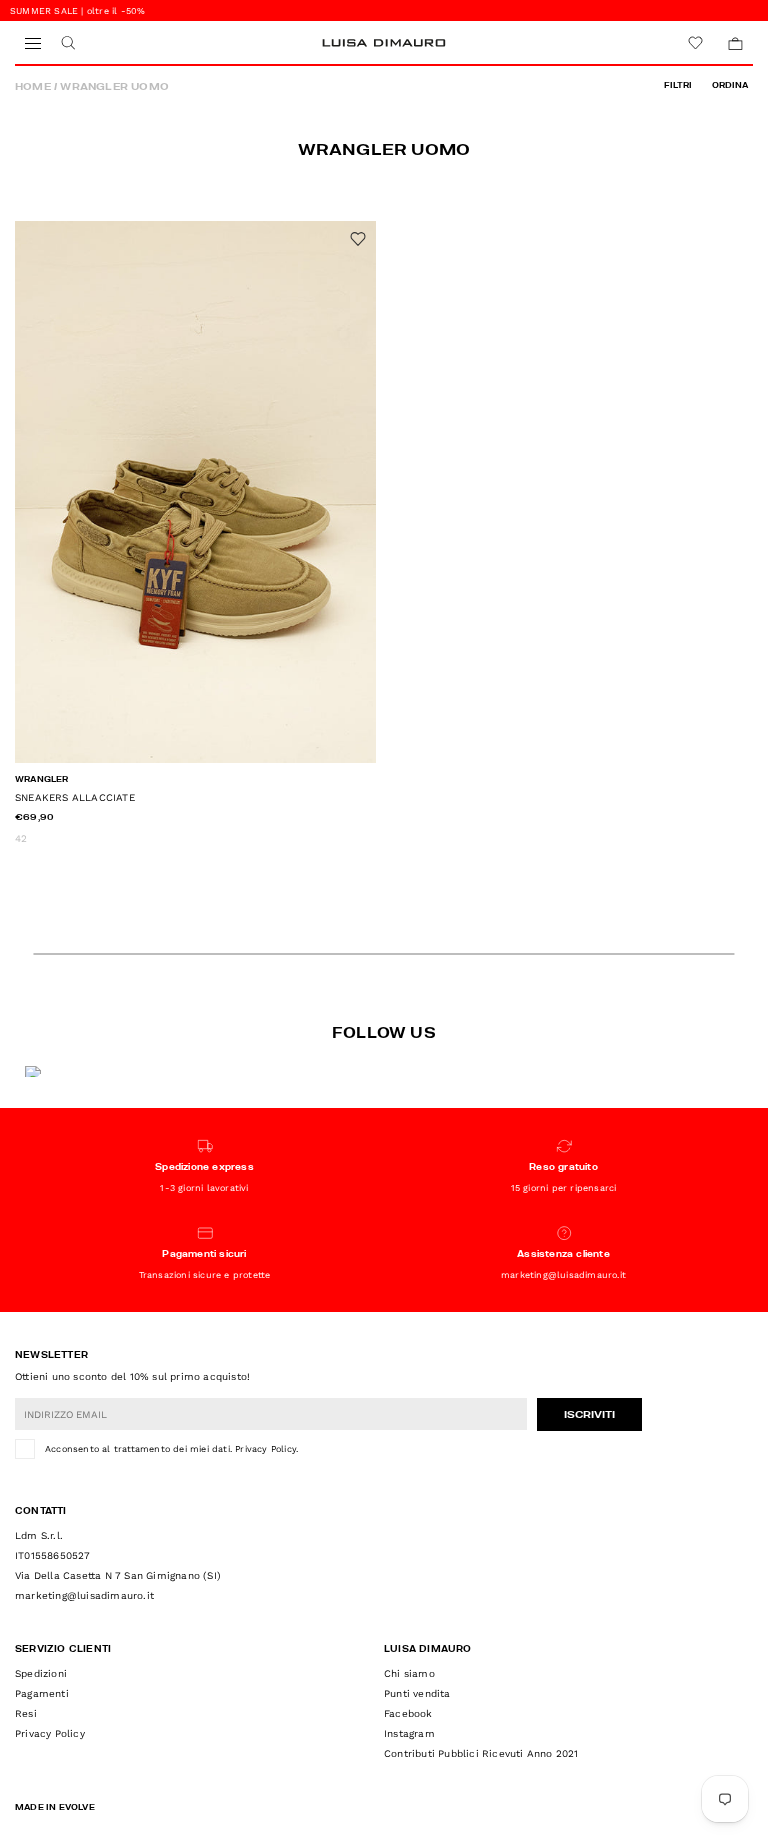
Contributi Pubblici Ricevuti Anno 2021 (481, 1753)
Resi (26, 1713)
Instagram (409, 1733)
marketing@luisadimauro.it (84, 1595)
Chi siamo (409, 1673)
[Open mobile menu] (32, 43)
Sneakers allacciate (75, 797)
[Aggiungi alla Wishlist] (358, 239)
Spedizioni (41, 1673)
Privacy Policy (265, 1449)
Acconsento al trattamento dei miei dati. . (171, 1449)
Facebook (408, 1713)
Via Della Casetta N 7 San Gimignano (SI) (118, 1575)
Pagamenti (42, 1693)
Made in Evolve (55, 1808)
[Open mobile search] (67, 43)
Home (33, 87)
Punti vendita (417, 1693)
